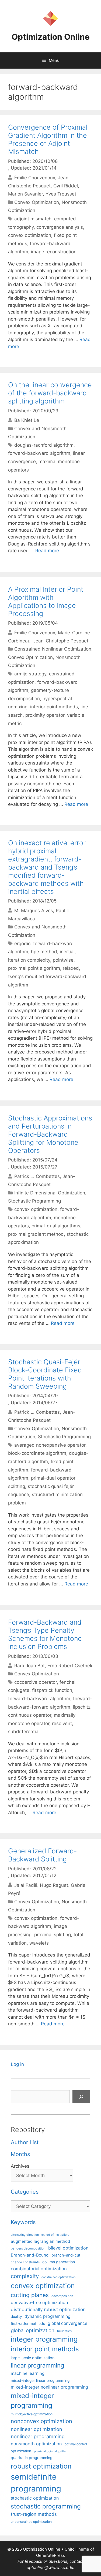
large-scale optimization (33, 2358)
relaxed (71, 968)
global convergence (67, 2323)
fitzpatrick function (52, 1690)
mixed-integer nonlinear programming (49, 2387)
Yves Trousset (61, 194)
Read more (47, 551)
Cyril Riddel (66, 186)
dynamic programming (48, 2316)
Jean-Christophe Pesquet (61, 641)
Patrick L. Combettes (37, 1176)
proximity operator (45, 715)
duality (16, 2316)
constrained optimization (58, 2277)
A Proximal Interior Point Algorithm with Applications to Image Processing (46, 601)
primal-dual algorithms (56, 1226)
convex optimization (30, 235)
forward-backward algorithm (39, 453)
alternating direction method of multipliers (40, 2235)
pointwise (63, 960)
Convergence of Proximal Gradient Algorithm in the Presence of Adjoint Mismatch (48, 139)
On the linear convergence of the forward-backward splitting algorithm (50, 393)
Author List (25, 2142)
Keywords (23, 2222)
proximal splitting (53, 1935)
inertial (67, 952)
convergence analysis (60, 227)
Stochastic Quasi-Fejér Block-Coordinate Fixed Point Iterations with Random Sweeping (45, 1374)
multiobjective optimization (32, 2414)
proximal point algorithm (34, 968)
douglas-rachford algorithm (44, 445)
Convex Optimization (37, 202)
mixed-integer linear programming (40, 2380)
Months (20, 2154)
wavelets (39, 1943)
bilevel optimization (68, 2248)
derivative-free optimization (39, 2302)
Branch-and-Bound (30, 2255)
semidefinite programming (36, 2483)
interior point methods (54, 707)
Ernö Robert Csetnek (70, 1666)
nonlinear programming (38, 2436)
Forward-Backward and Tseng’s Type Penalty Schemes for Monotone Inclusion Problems (45, 1634)
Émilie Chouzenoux (35, 177)
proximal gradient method (36, 1234)
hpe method (44, 952)
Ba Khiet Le (27, 420)
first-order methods (28, 2324)
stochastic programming (46, 2506)
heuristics (64, 2331)
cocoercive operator (36, 1682)
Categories (25, 2192)
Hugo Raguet (54, 1885)
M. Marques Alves (34, 910)
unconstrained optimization (31, 2522)
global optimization (33, 2330)
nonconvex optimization (41, 2421)
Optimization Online (51, 37)
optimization (21, 2451)
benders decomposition (28, 2248)
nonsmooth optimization (36, 2444)
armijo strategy (30, 674)
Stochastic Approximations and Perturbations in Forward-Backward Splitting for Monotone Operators (50, 1134)
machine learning (28, 2373)
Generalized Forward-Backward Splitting (42, 1855)
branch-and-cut (66, 2255)
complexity (25, 2276)
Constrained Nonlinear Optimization (53, 649)
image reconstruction (54, 252)
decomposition (62, 2296)
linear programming (37, 2365)
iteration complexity (29, 960)
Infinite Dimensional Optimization (50, 1193)
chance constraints (25, 2262)
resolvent (62, 1723)
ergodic (22, 944)
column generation (59, 2262)
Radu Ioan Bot (29, 1666)
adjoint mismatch (33, 219)
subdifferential (24, 1732)
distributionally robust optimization (48, 2309)
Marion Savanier (25, 194)
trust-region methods (34, 2514)
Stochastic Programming (34, 1201)
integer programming (44, 2339)
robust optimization (41, 2466)
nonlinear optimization (36, 2429)
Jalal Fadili (26, 1885)
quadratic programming (32, 2458)
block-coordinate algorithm (37, 1453)
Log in (17, 2064)
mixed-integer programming (32, 2401)
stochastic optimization (35, 2498)
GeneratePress (50, 2555)
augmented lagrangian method (40, 2241)
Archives (20, 2166)
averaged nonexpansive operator (50, 1445)
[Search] (81, 2097)
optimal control (76, 2444)
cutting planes (30, 2295)
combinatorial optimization (39, 2269)
